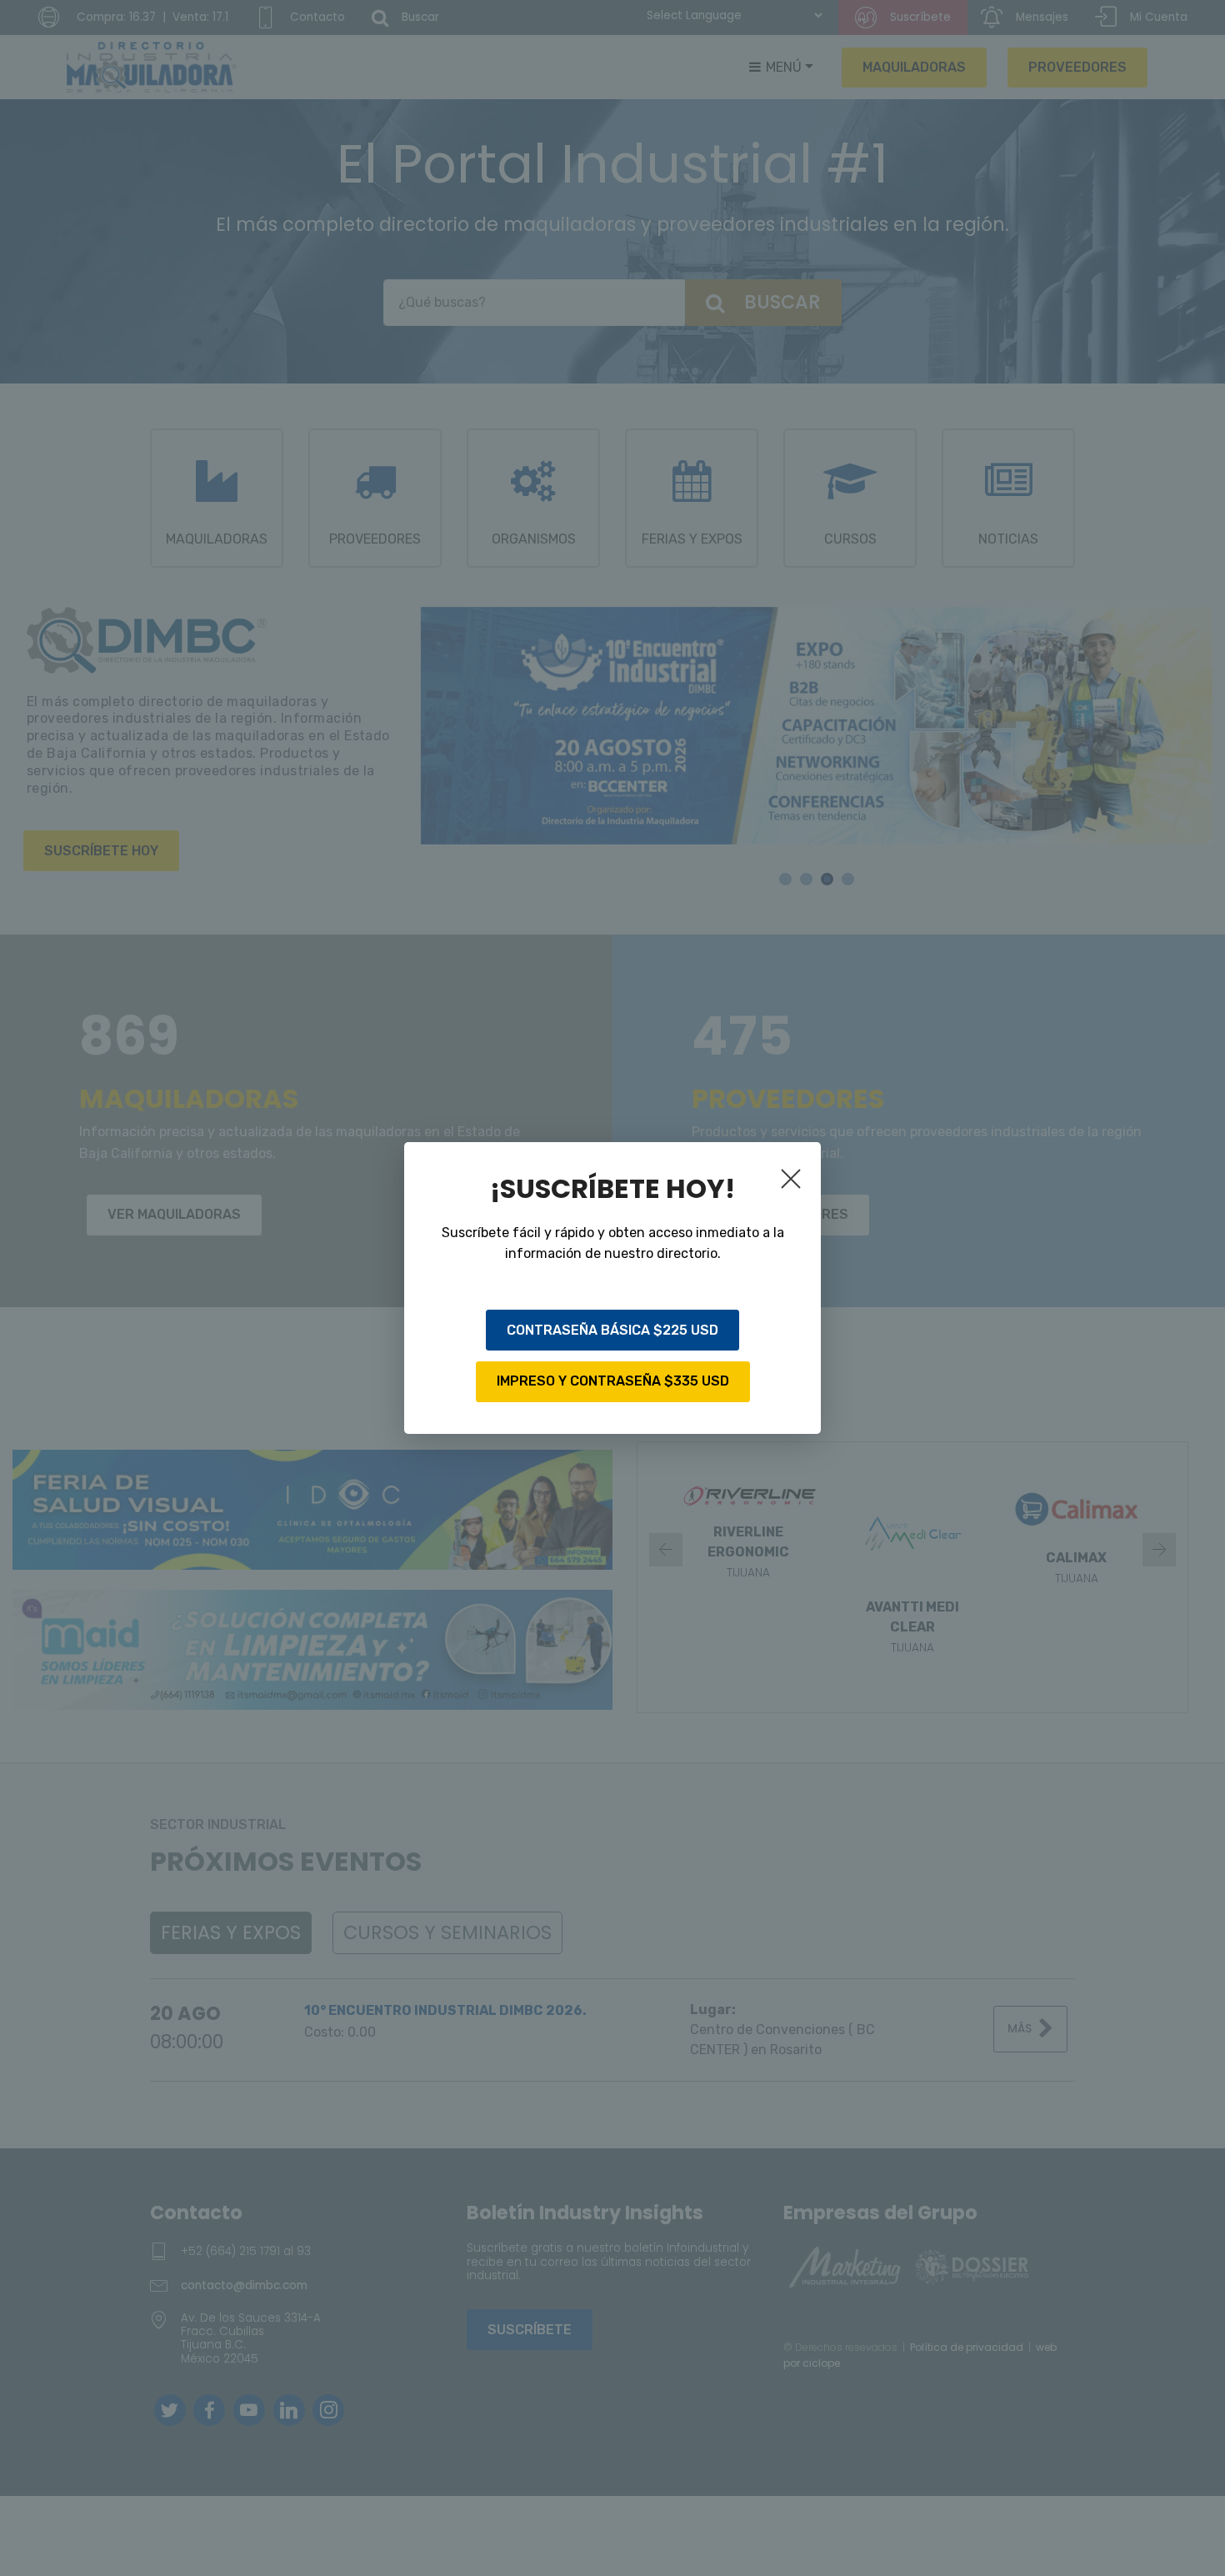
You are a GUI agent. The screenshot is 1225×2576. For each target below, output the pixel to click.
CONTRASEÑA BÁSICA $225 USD (612, 1330)
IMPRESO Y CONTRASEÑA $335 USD (613, 1381)
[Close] (794, 1182)
